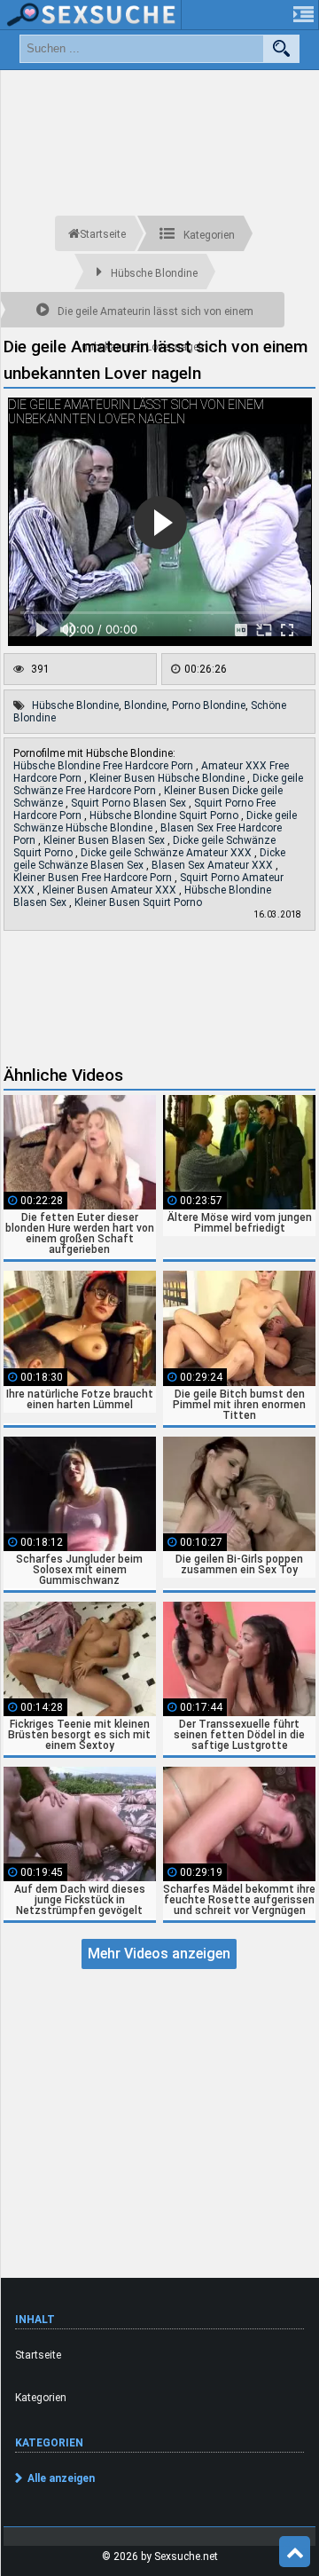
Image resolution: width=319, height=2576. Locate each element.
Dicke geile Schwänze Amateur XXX (167, 853)
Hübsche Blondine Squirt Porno (165, 815)
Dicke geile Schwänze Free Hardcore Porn (158, 784)
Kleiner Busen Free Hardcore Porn (94, 878)
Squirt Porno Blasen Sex (130, 803)
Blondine (145, 705)
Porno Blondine (209, 705)
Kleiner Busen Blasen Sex (105, 840)
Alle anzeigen (61, 2478)
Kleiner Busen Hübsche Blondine (168, 778)
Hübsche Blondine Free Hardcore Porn (105, 766)
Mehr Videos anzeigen (159, 1954)
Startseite (38, 2355)
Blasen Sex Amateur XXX (214, 865)
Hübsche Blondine (75, 705)
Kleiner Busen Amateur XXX (111, 890)
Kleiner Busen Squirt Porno (138, 902)
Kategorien (41, 2398)
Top (295, 2552)
